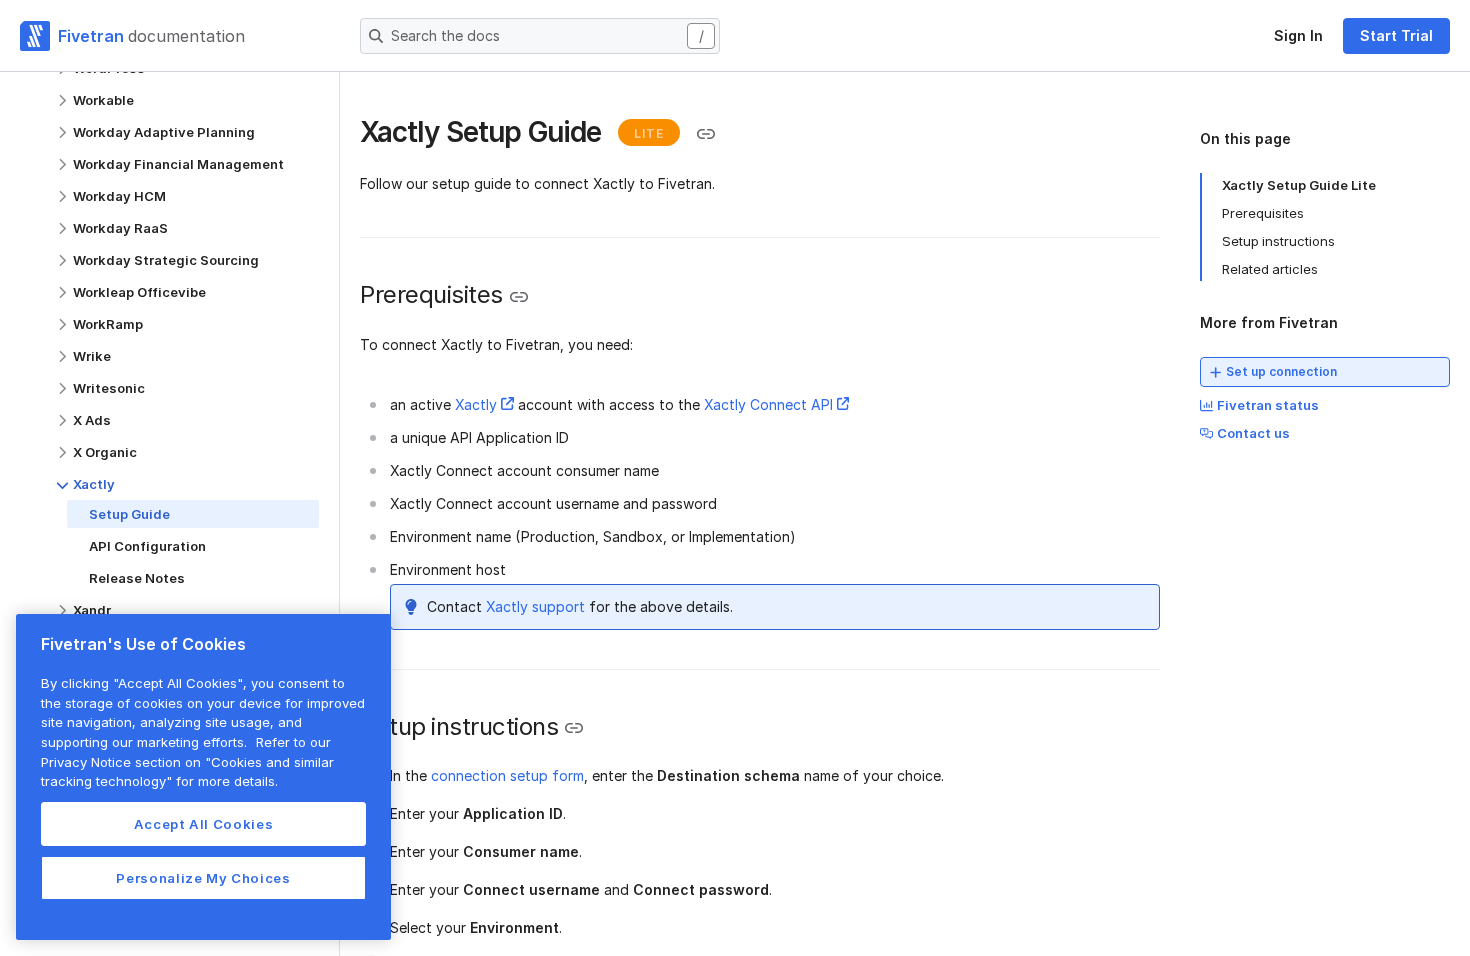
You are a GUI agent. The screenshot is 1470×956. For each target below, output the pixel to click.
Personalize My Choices (203, 878)
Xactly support (535, 606)
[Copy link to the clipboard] (706, 134)
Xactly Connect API (768, 404)
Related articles (1270, 269)
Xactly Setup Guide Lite (1299, 185)
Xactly (476, 404)
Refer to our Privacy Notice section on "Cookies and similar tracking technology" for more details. (187, 761)
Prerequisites (1263, 213)
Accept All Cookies (204, 824)
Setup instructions (1278, 241)
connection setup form (507, 775)
